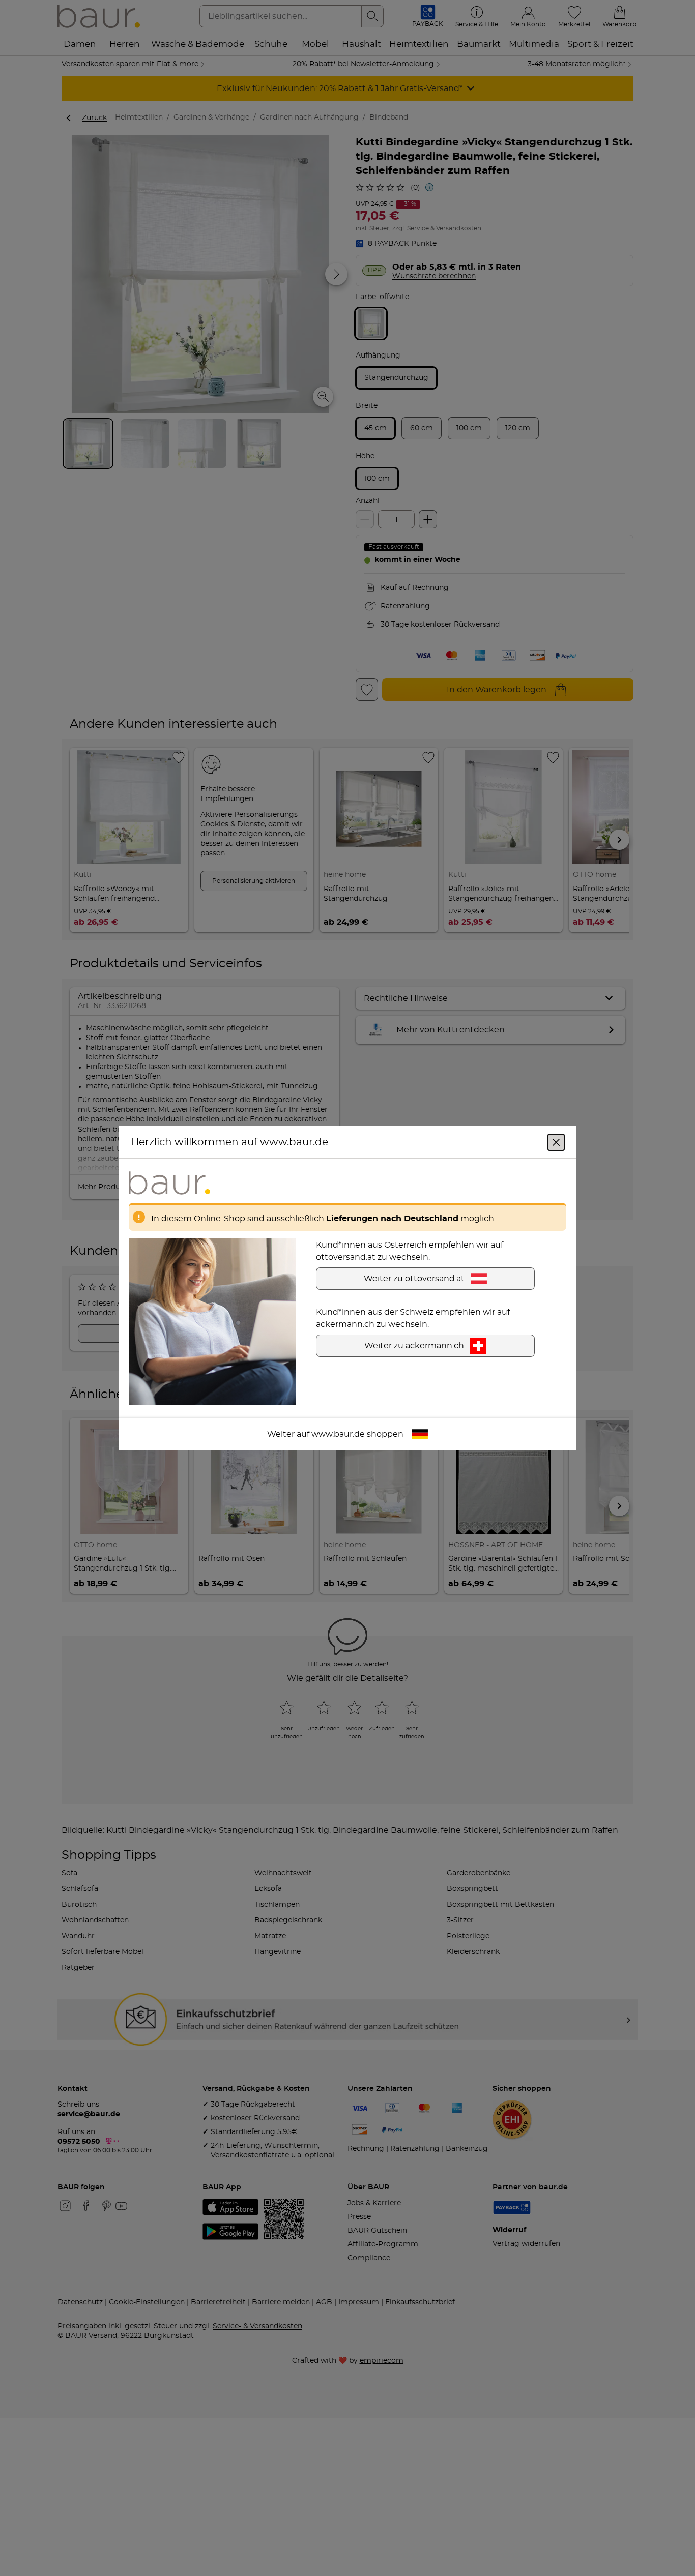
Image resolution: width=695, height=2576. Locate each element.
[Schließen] (556, 1142)
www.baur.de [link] (338, 1434)
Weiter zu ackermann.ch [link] (414, 1345)
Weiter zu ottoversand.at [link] (414, 1278)
